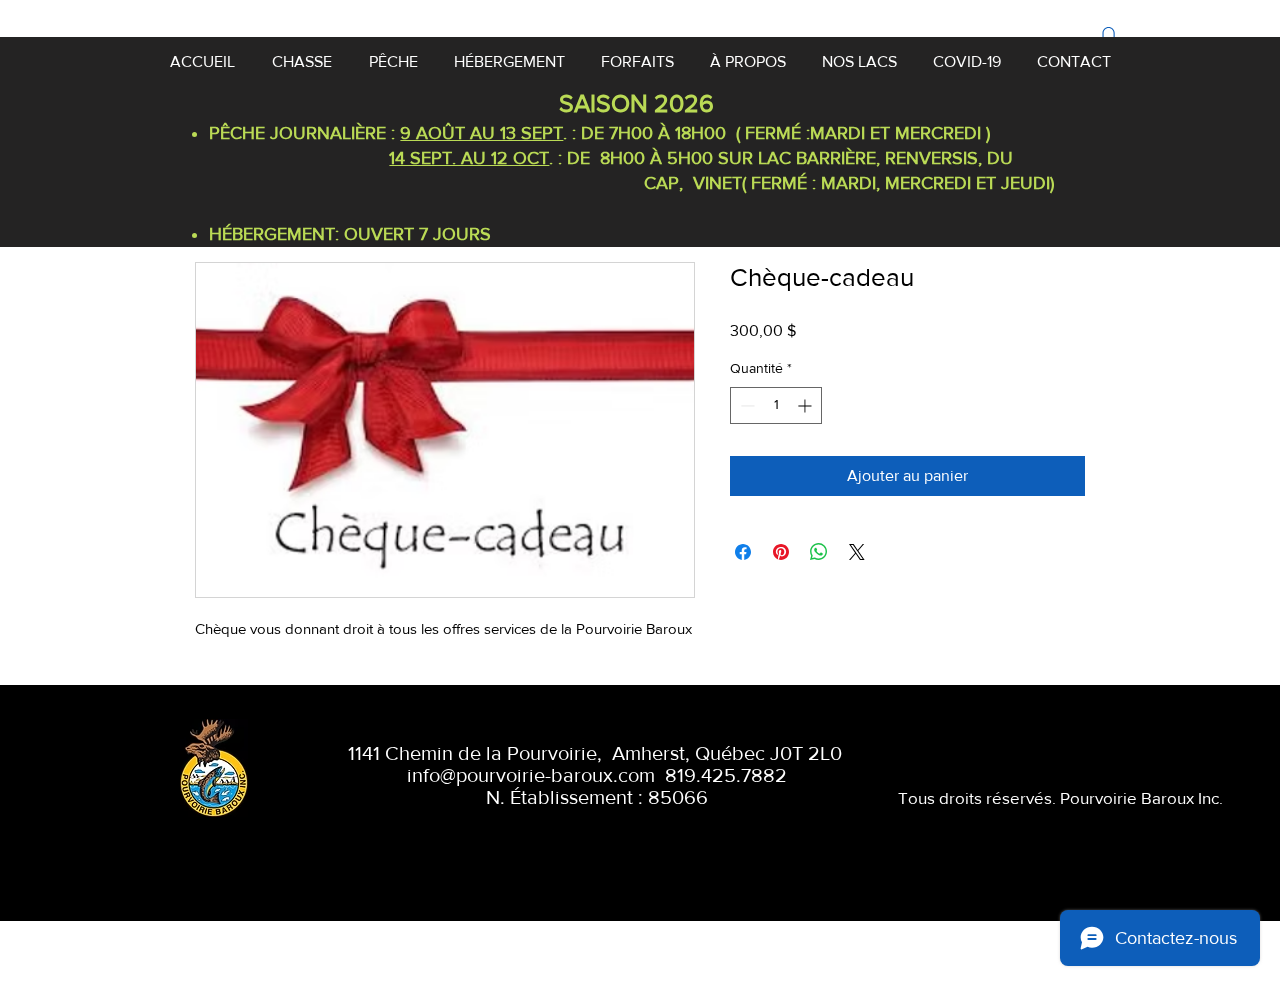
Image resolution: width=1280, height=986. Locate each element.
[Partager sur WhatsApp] (819, 552)
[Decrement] (745, 405)
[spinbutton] (776, 405)
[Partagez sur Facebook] (743, 552)
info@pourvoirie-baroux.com (531, 775)
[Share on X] (857, 552)
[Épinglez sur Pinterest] (781, 552)
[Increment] (806, 405)
